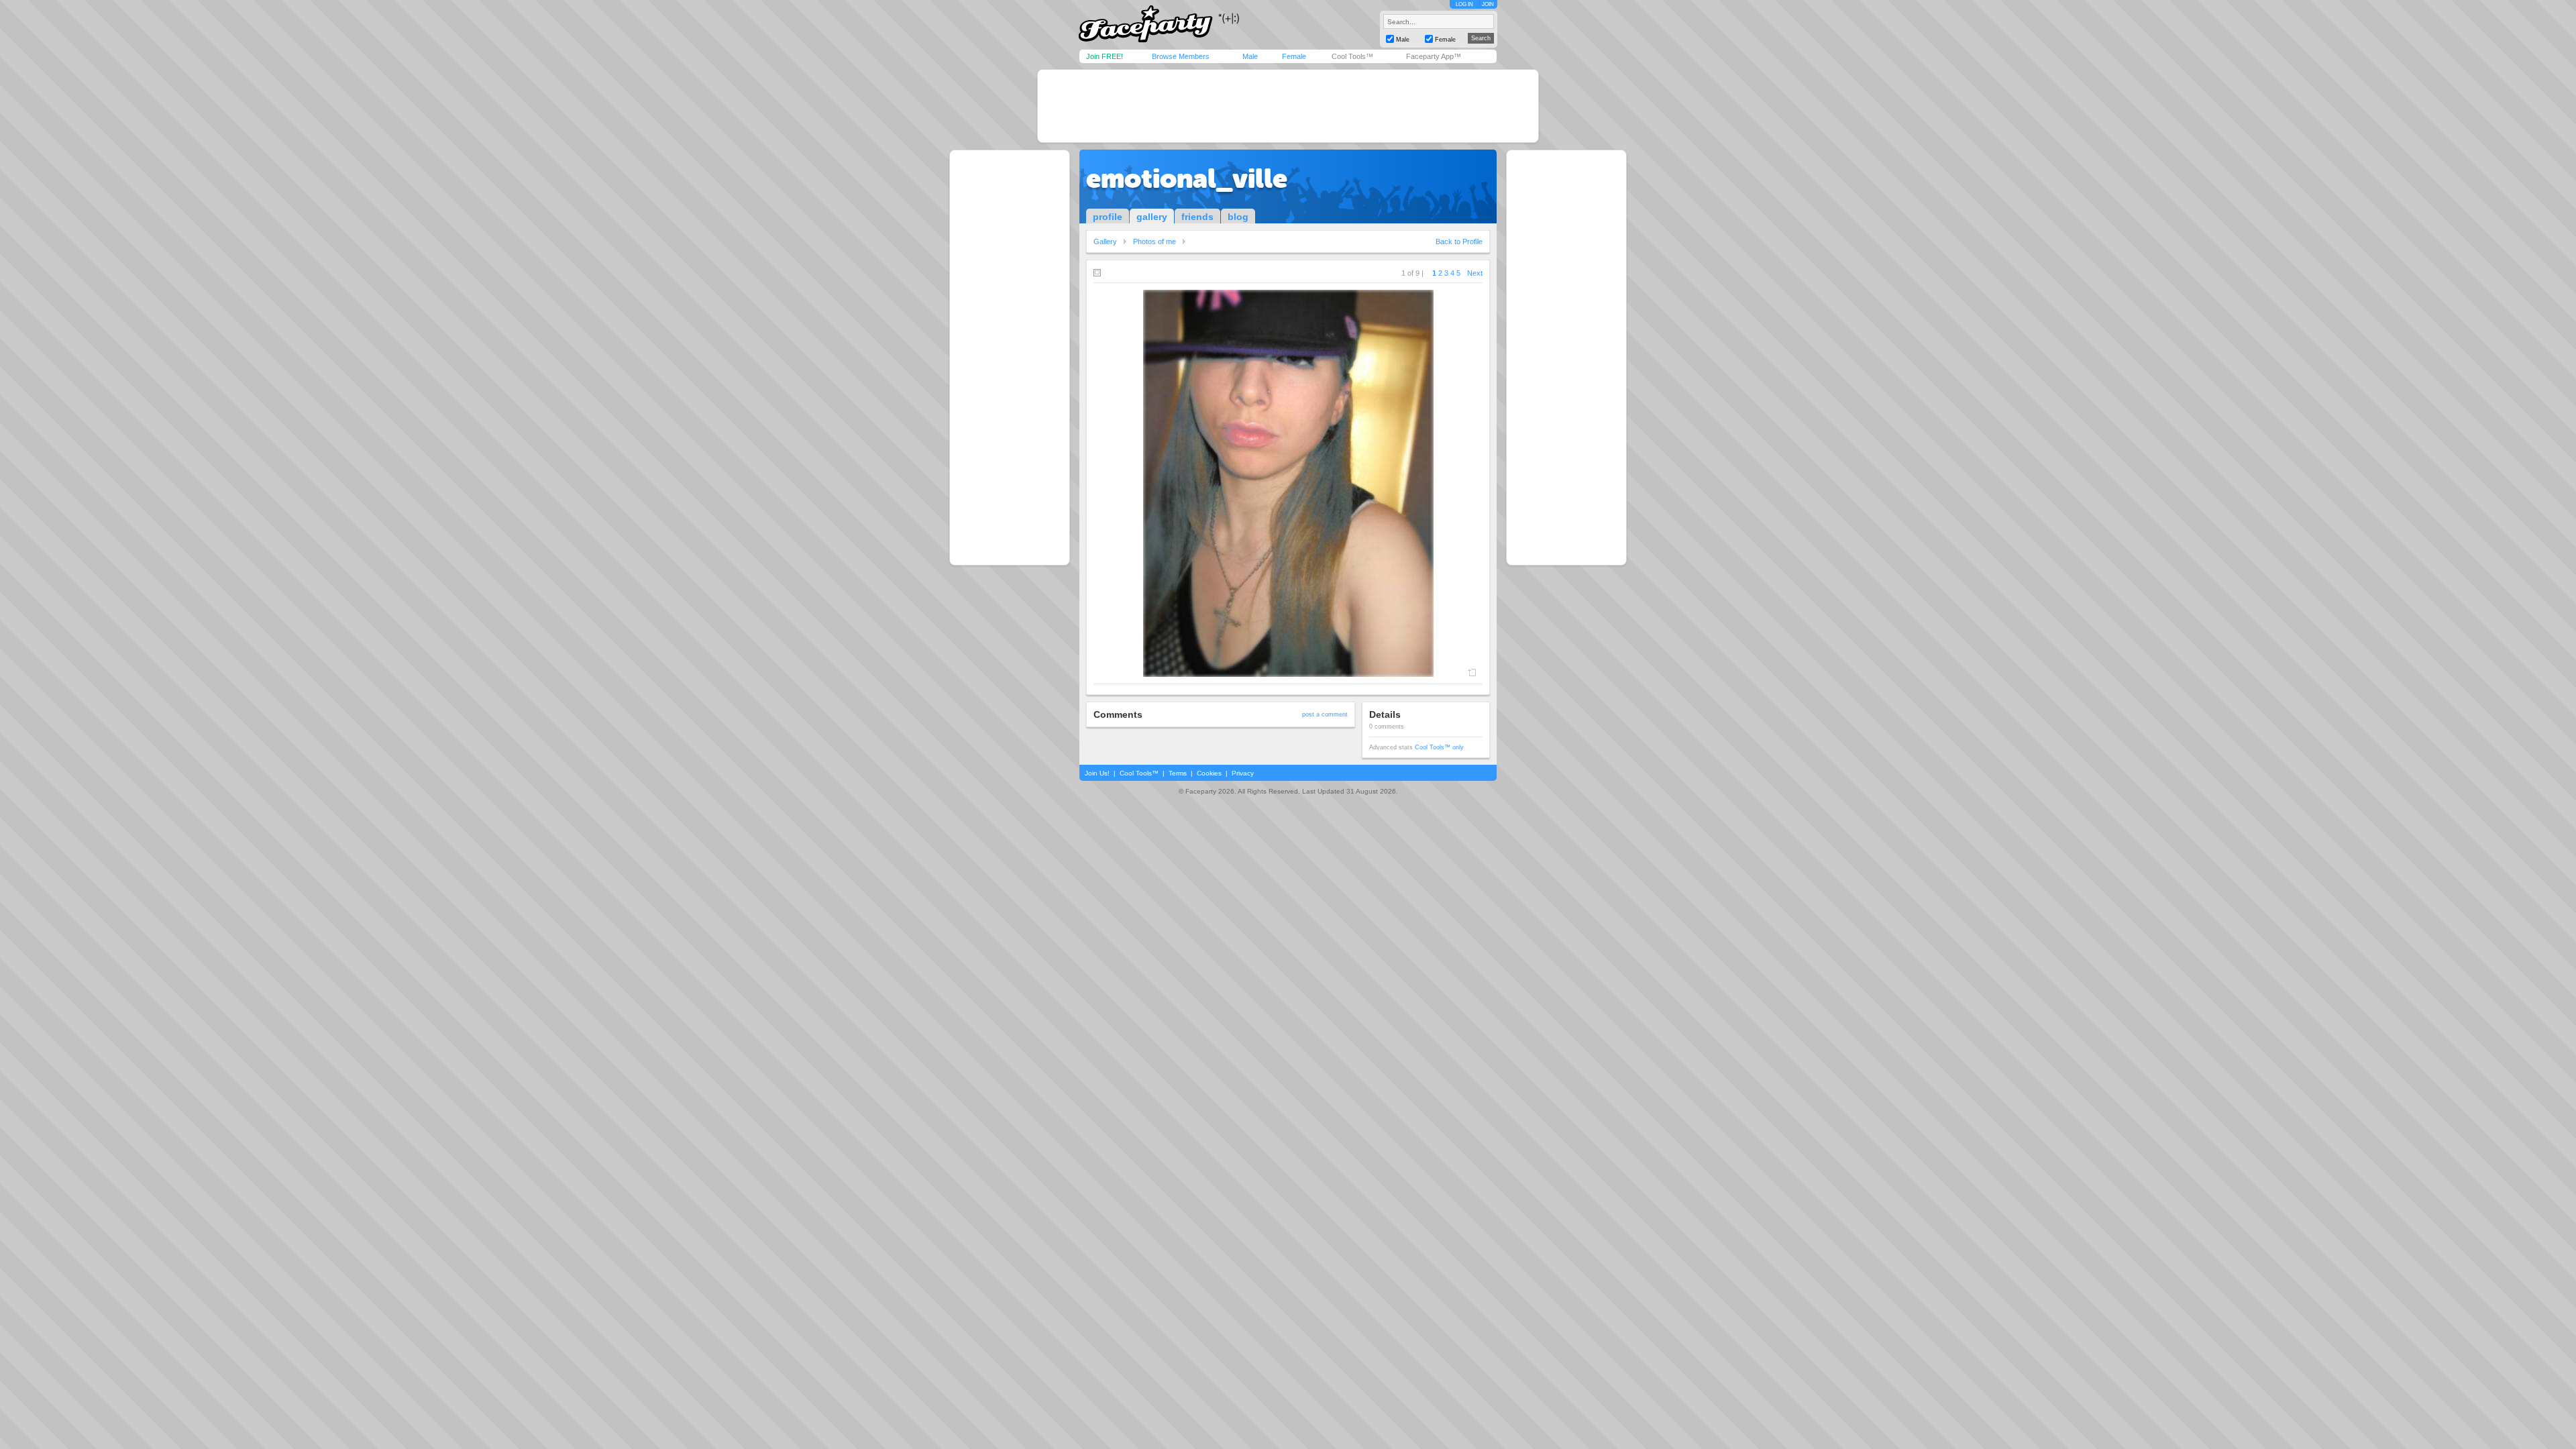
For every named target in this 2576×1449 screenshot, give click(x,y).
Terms (1178, 773)
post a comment (1325, 714)
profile (1108, 217)
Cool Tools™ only (1439, 747)
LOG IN (1464, 4)
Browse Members (1181, 56)
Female (1294, 56)
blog (1238, 217)
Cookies (1209, 773)
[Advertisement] (1288, 106)
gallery (1152, 217)
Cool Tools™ (1352, 56)
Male (1250, 56)
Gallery (1105, 241)
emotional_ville (1187, 178)
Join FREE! (1105, 56)
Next (1475, 273)
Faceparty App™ (1434, 56)
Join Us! (1097, 773)
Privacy (1243, 773)
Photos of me (1155, 241)
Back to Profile (1459, 241)
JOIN (1488, 4)
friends (1197, 217)
